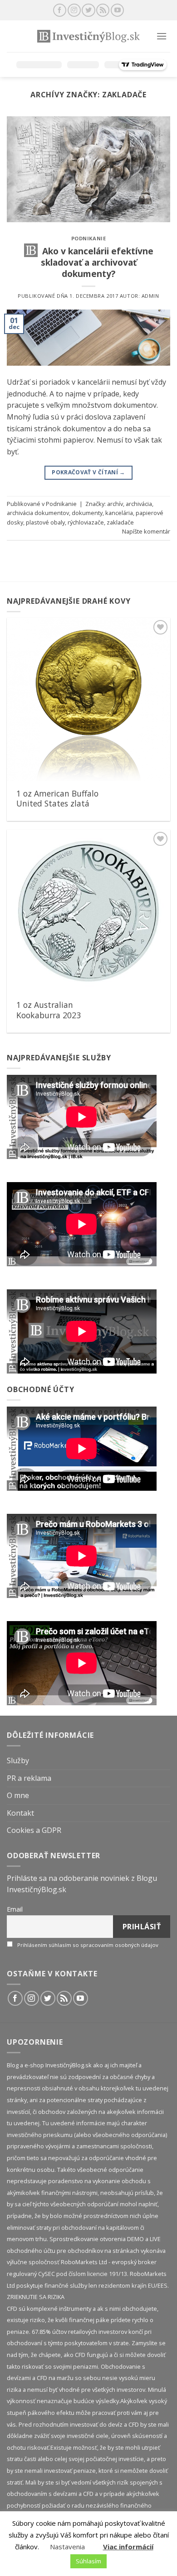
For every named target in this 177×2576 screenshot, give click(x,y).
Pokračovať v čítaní (88, 472)
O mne (18, 1795)
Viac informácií (128, 2547)
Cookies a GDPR (34, 1830)
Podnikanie (89, 238)
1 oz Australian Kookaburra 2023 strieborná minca (49, 1015)
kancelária (119, 513)
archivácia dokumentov (38, 513)
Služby (18, 1760)
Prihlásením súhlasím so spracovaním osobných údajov (88, 1945)
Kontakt (20, 1813)
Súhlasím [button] (88, 2561)
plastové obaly (45, 522)
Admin (150, 296)
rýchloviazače (86, 522)
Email (15, 1909)
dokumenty (87, 513)
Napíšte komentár (146, 531)
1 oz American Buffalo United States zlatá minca (57, 804)
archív (115, 504)
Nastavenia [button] (67, 2547)
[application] (82, 1117)
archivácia (139, 504)
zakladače (120, 522)
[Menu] (162, 36)
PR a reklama (29, 1778)
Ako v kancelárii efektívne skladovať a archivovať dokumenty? (97, 262)
